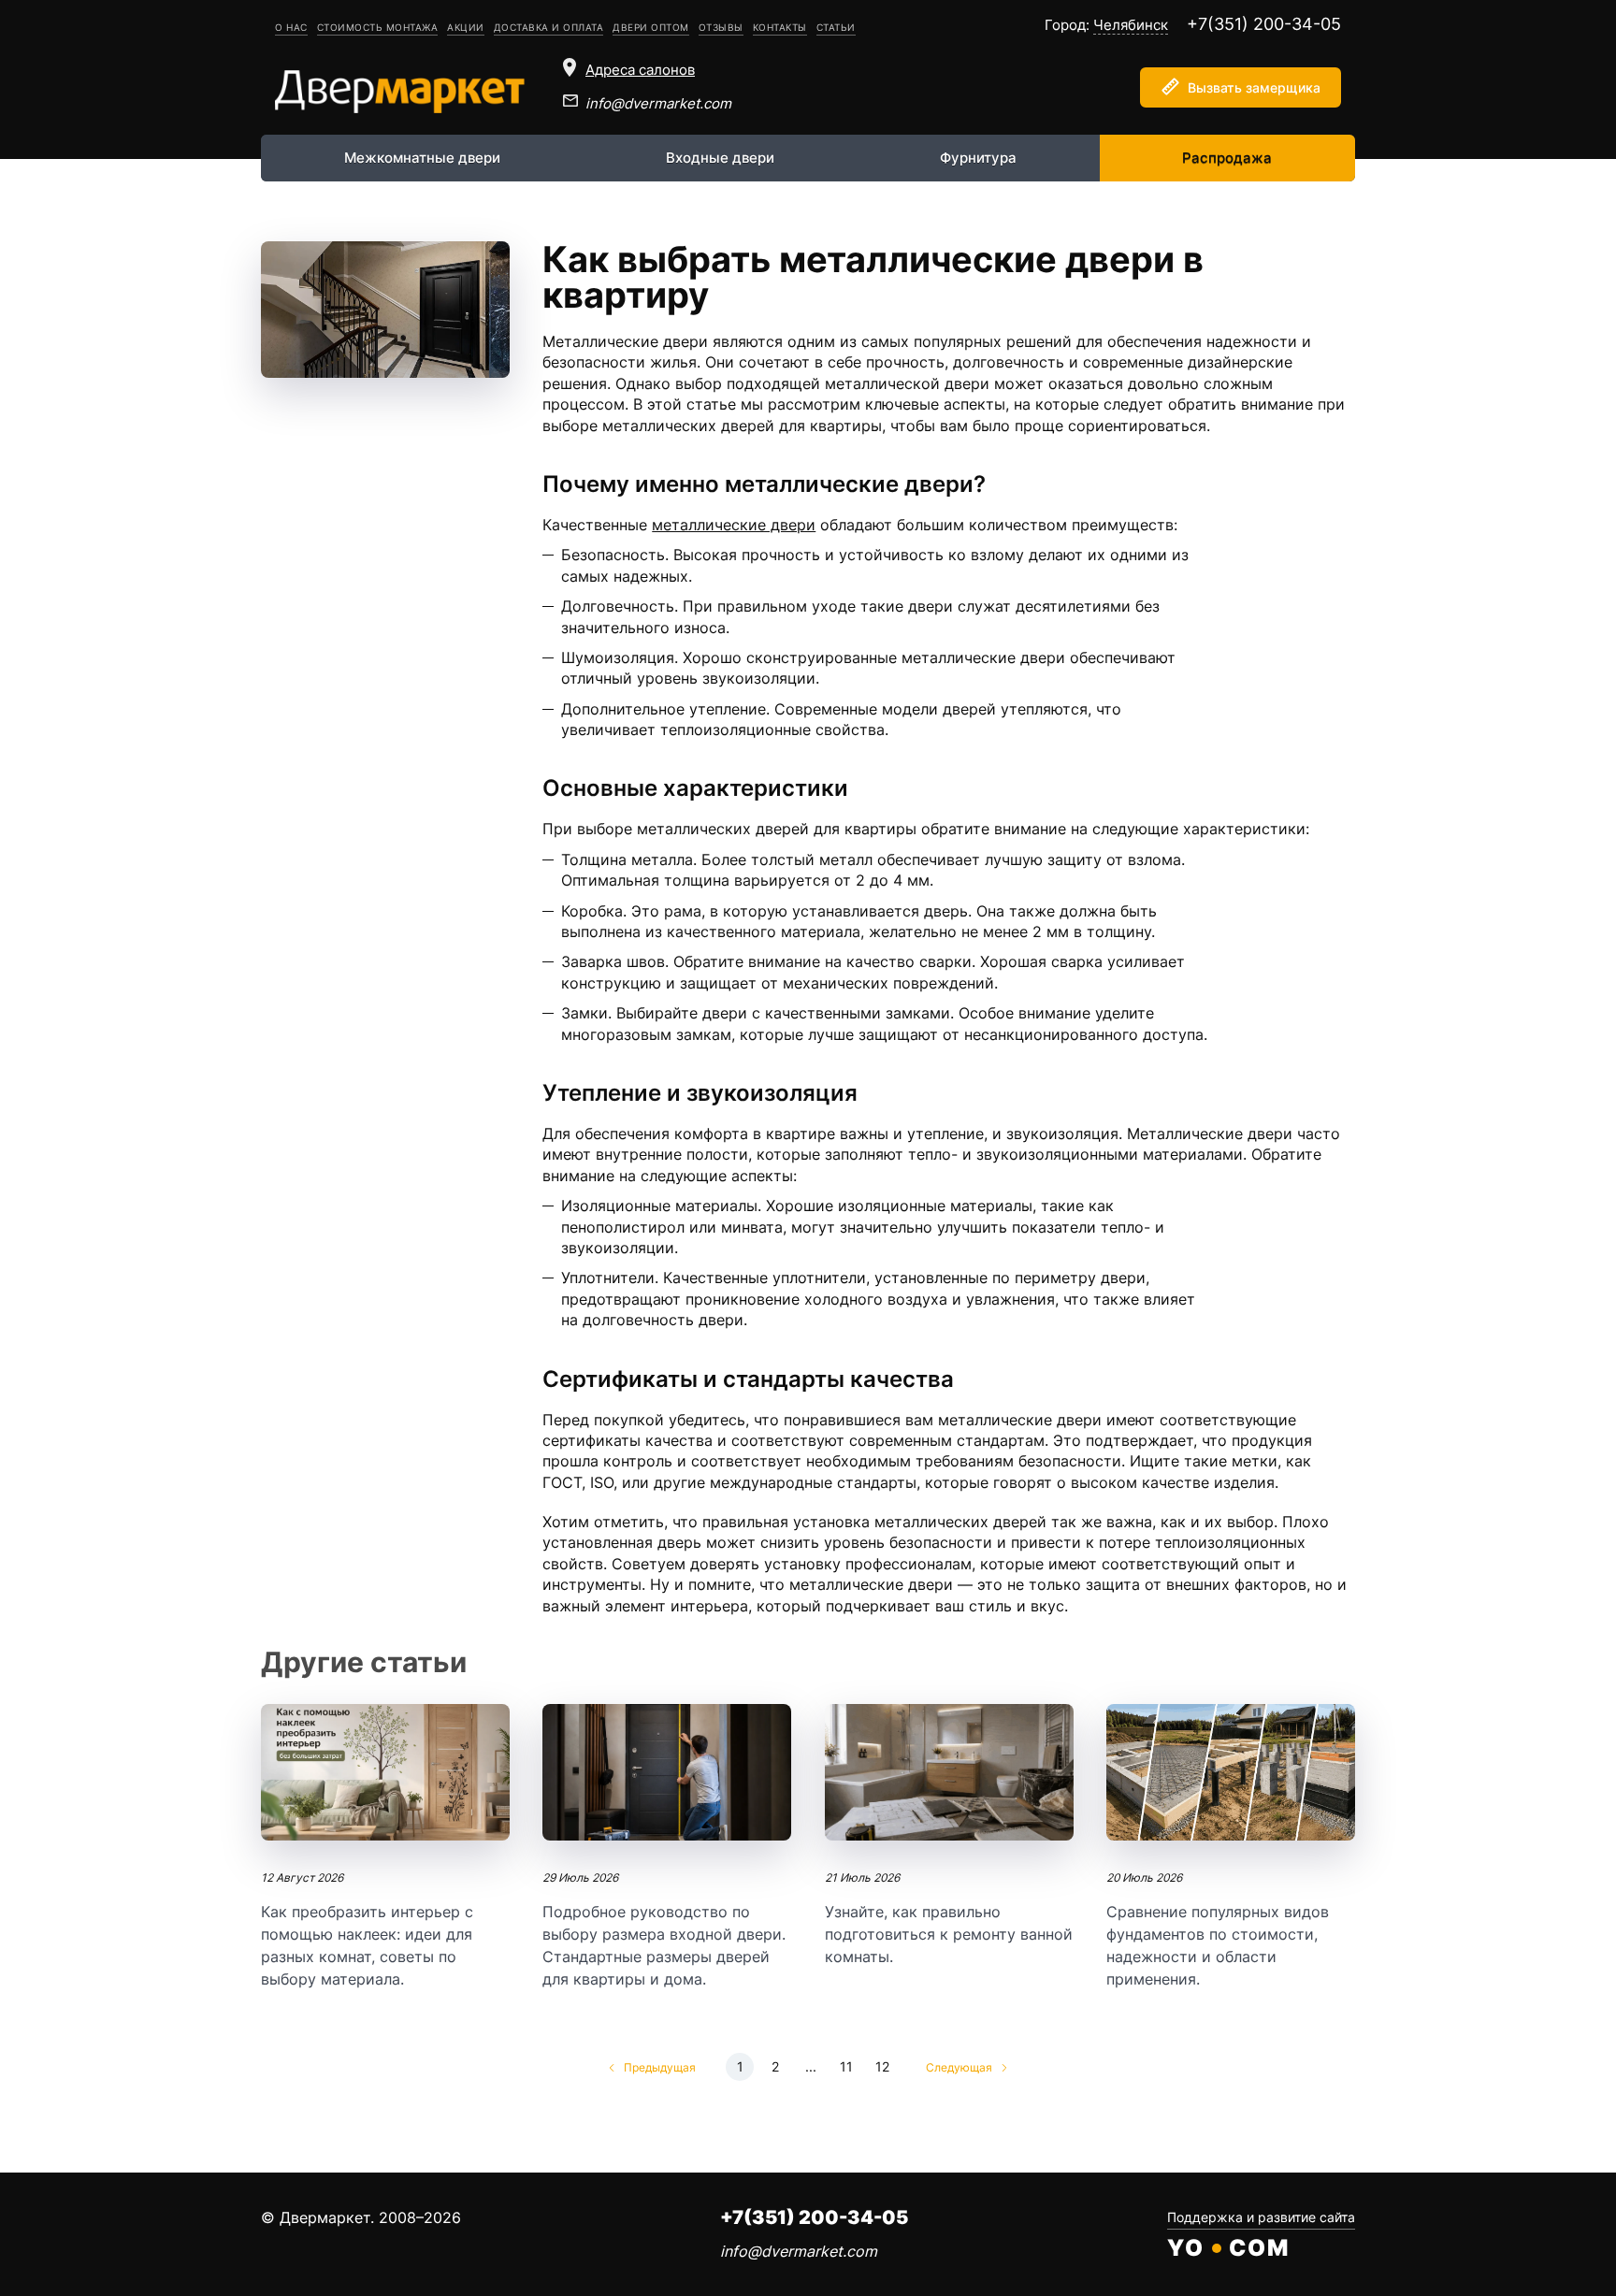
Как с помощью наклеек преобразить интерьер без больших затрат (385, 1847)
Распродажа (1227, 158)
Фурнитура (978, 158)
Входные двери (720, 158)
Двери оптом (651, 27)
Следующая (959, 2068)
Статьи (836, 27)
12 (882, 2066)
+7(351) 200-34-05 (1264, 24)
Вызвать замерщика (1254, 87)
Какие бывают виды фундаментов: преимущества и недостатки (1231, 1847)
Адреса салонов (640, 70)
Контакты (780, 27)
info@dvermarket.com (658, 103)
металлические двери (734, 525)
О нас (291, 27)
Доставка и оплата (549, 27)
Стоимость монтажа (378, 27)
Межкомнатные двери (422, 158)
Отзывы (721, 27)
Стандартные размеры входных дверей (667, 1847)
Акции (466, 27)
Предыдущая (660, 2068)
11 (846, 2066)
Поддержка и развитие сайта (1261, 2217)
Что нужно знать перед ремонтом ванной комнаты (949, 1836)
